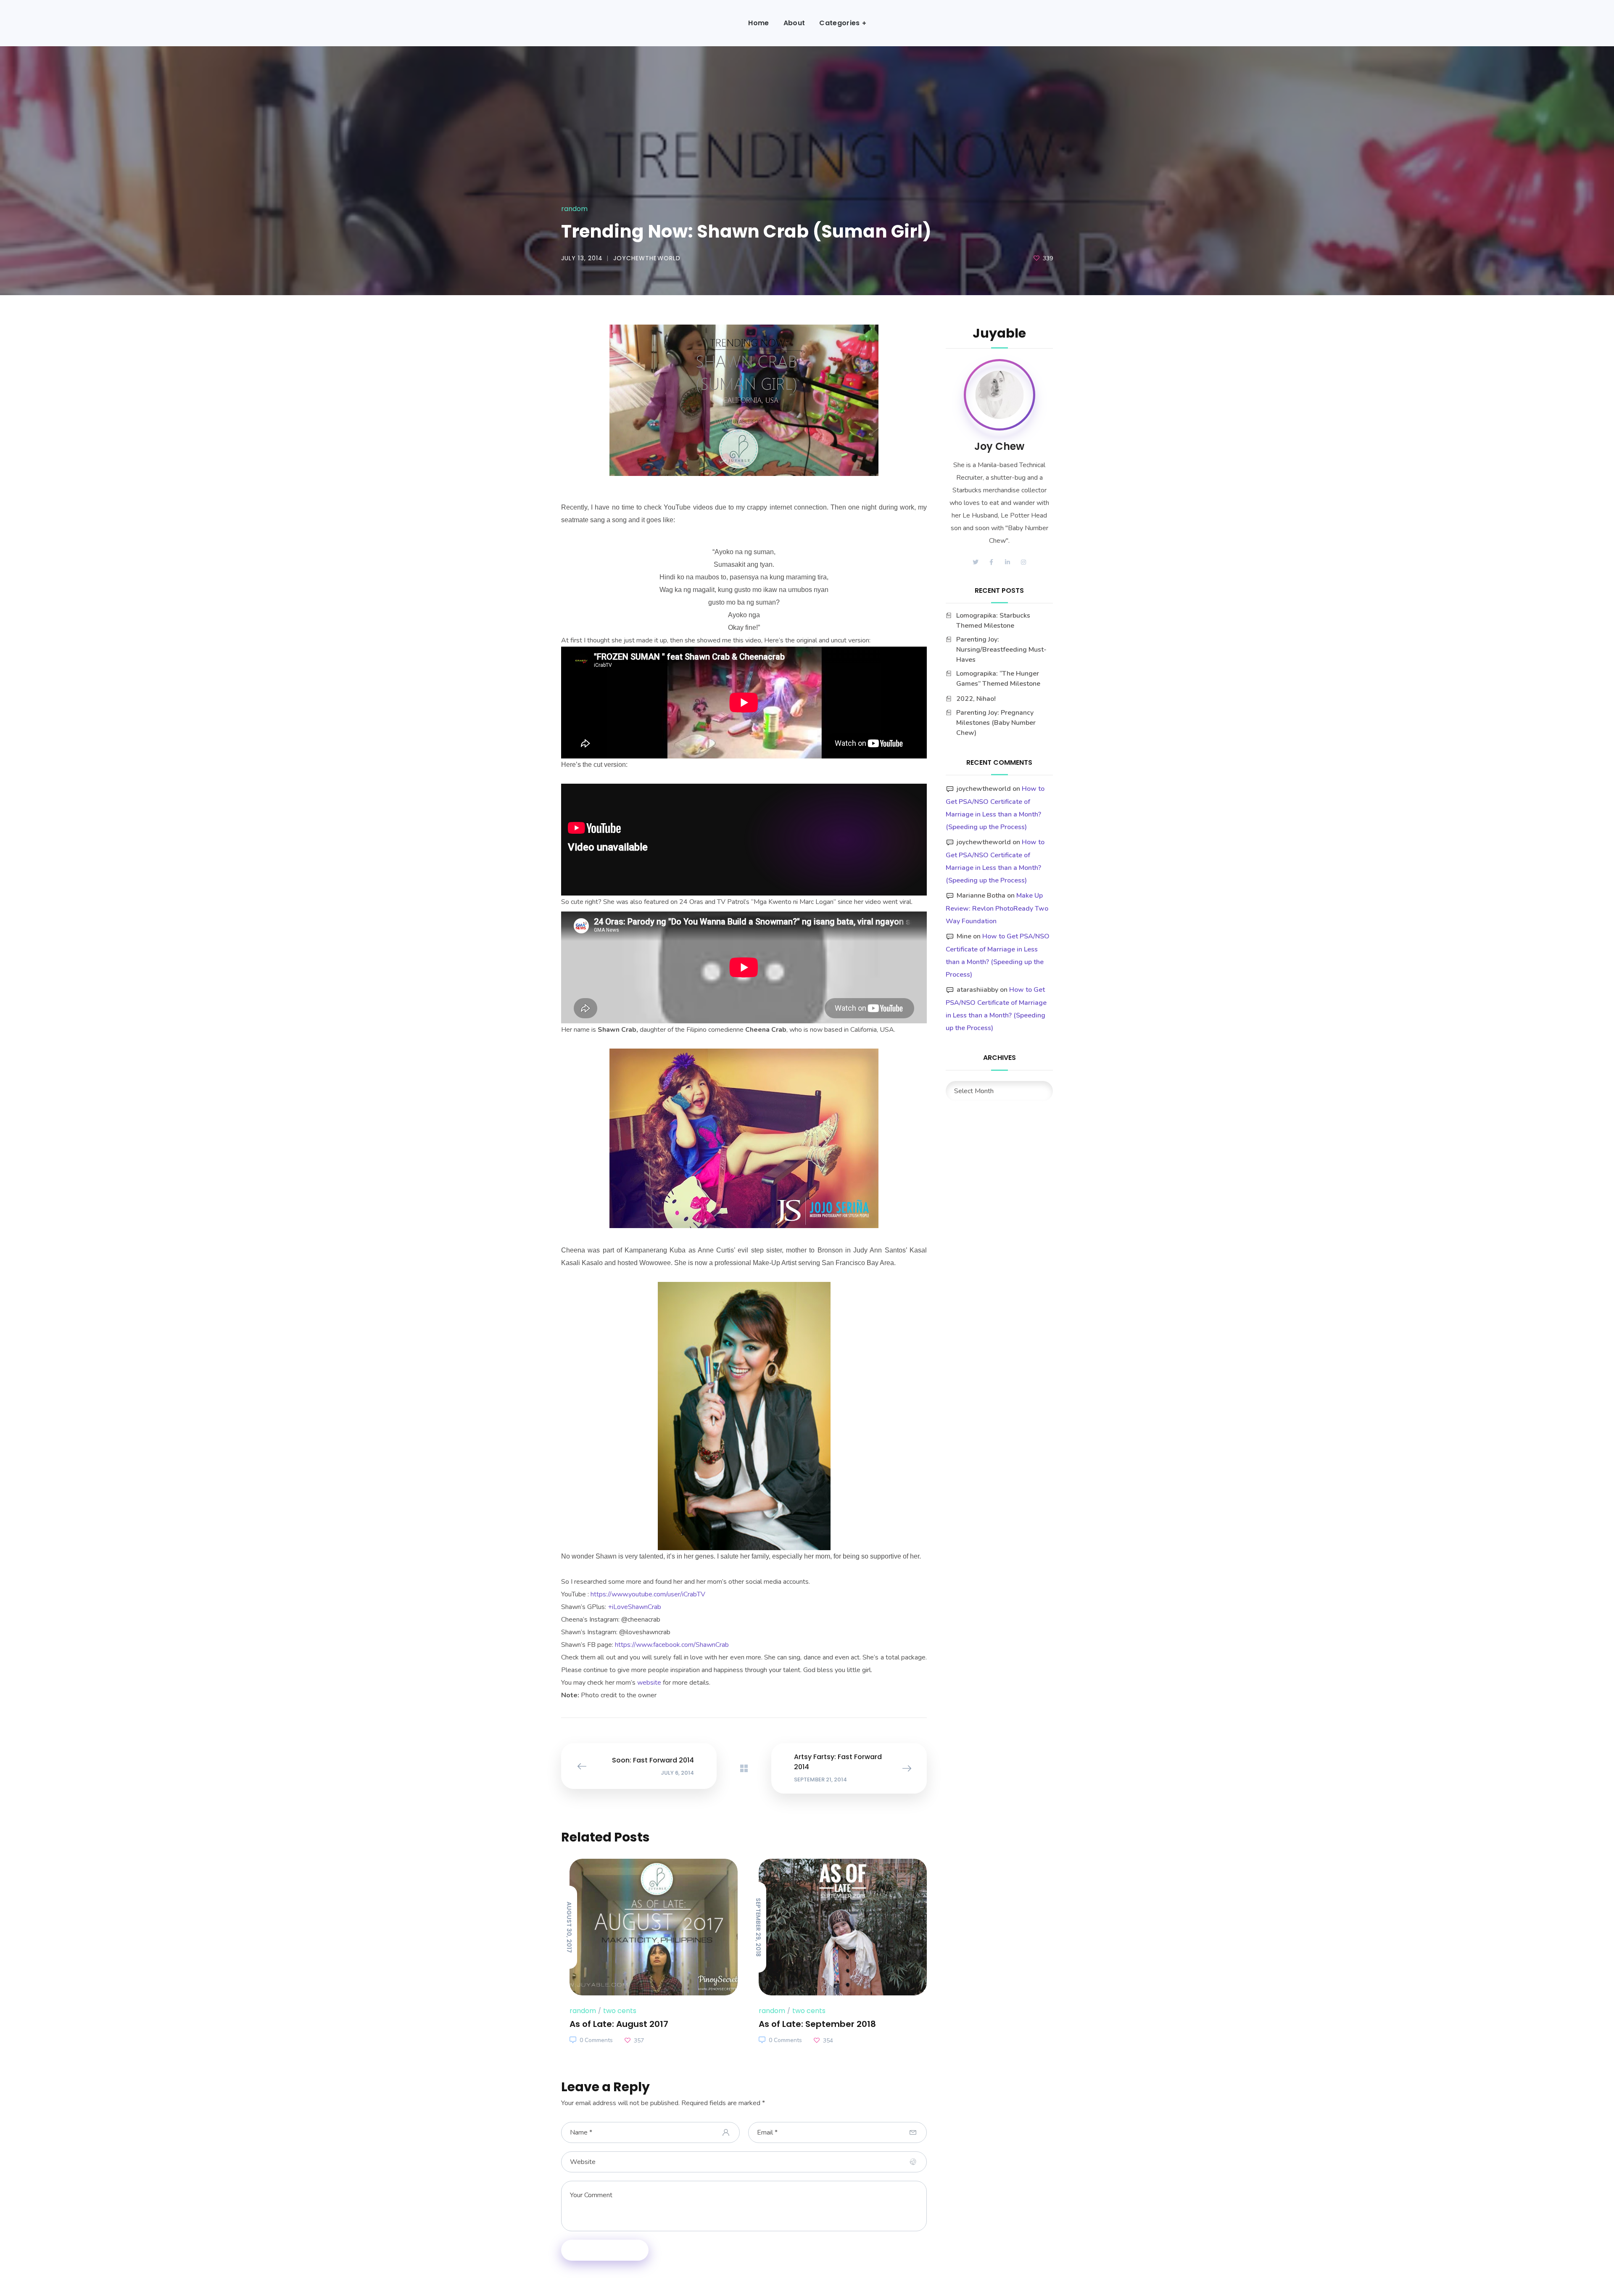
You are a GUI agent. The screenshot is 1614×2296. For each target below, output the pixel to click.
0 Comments (596, 2040)
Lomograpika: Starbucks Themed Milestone (993, 621)
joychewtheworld (647, 258)
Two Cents (620, 2011)
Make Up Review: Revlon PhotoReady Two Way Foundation (997, 908)
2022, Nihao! (976, 699)
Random (574, 209)
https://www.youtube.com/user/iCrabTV (648, 1594)
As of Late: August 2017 (619, 2024)
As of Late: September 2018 (817, 2024)
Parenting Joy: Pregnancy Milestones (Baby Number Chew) (996, 723)
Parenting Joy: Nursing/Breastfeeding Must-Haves (1001, 650)
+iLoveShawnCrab (634, 1607)
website (649, 1683)
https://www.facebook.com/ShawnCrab (672, 1645)
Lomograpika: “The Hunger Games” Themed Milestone (998, 679)
